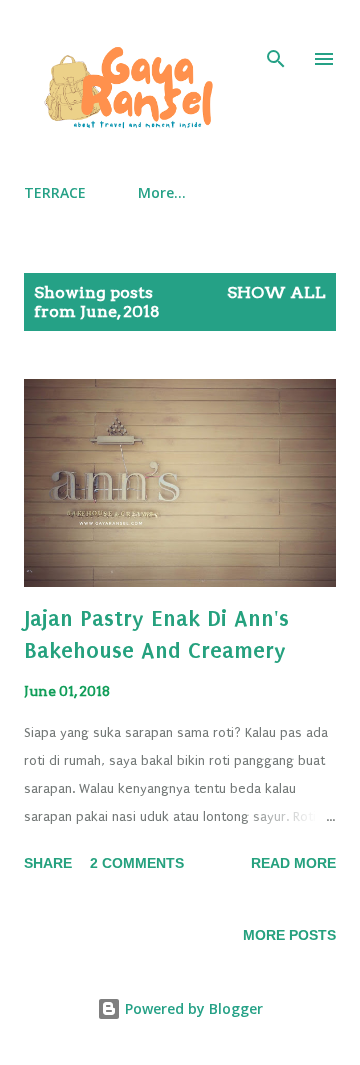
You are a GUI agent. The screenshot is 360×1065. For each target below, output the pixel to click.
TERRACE (55, 192)
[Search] (276, 36)
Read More (293, 863)
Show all (276, 292)
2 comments (137, 863)
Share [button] (48, 863)
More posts (289, 935)
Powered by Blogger (192, 1008)
